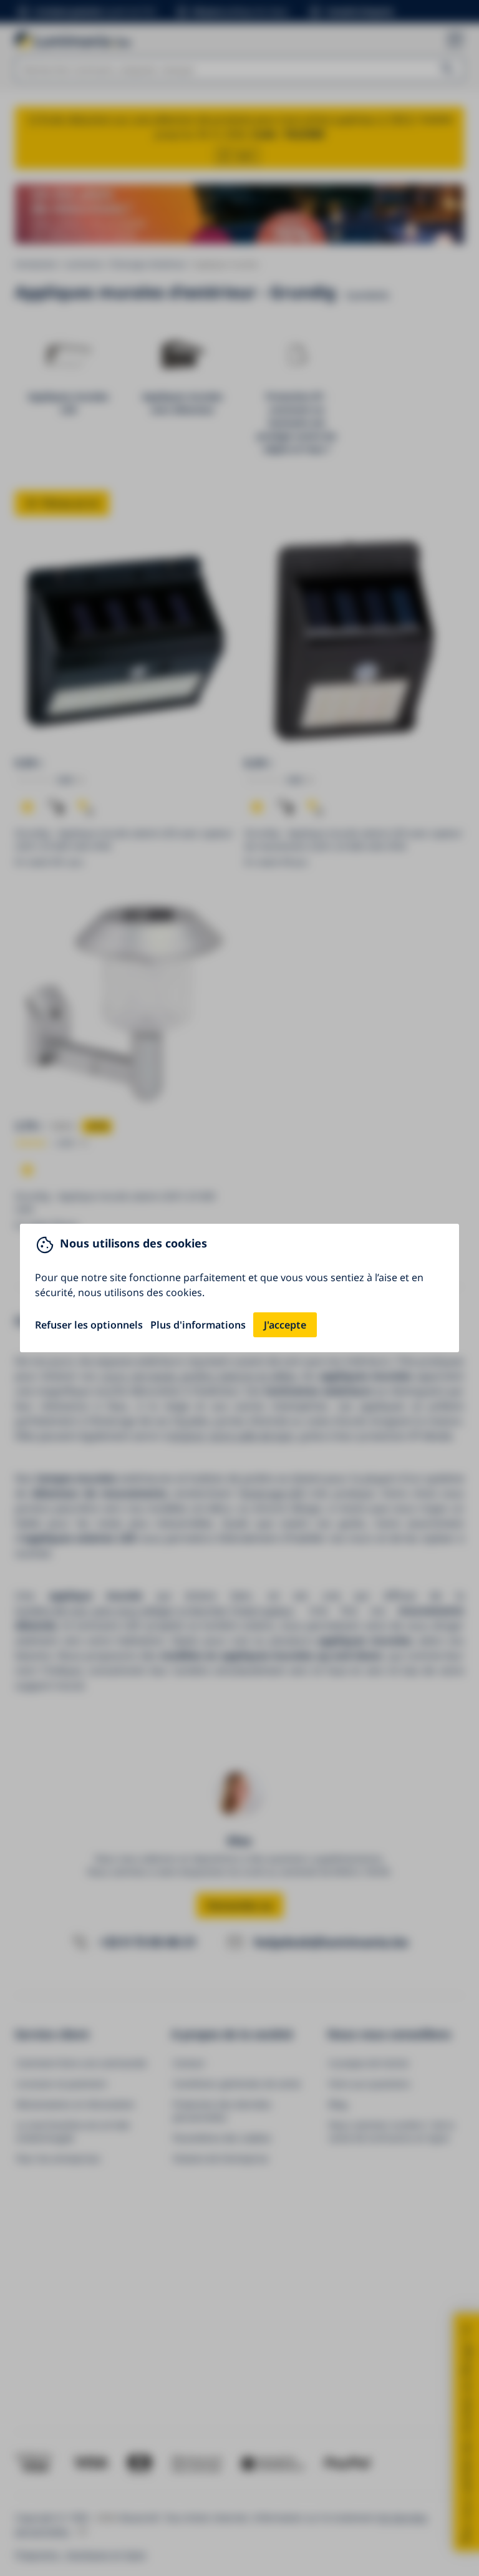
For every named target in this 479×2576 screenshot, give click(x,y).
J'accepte (285, 1325)
